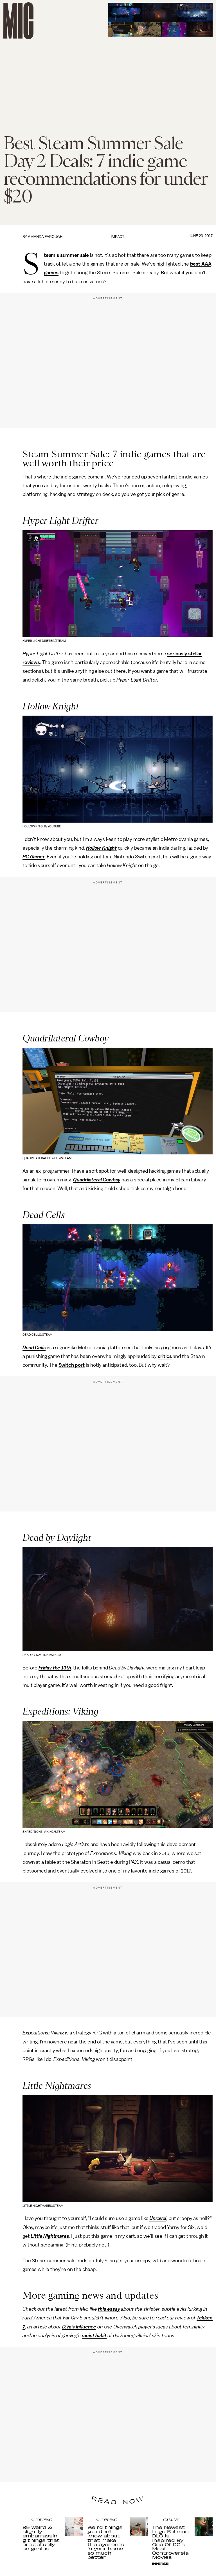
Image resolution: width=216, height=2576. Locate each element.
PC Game (33, 857)
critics (165, 1356)
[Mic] (18, 21)
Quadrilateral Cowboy (97, 1180)
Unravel (158, 2218)
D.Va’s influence (79, 2327)
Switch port (72, 1365)
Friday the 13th (55, 1668)
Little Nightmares (50, 2236)
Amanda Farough (45, 237)
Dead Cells (34, 1348)
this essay (109, 2309)
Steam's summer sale (66, 255)
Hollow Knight (101, 848)
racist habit (94, 2335)
